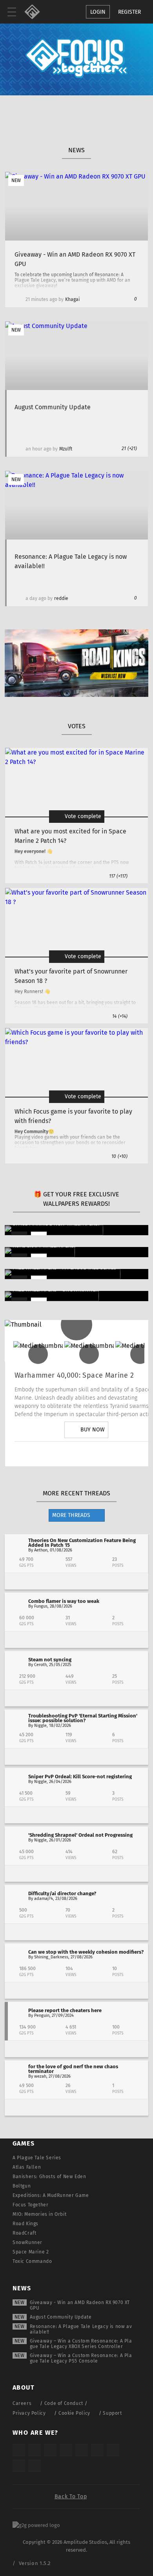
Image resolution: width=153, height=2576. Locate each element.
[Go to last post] (76, 1581)
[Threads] (113, 2450)
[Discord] (130, 1454)
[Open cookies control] (51, 12)
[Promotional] (76, 695)
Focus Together (30, 2205)
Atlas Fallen (27, 2167)
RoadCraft (24, 2233)
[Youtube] (86, 1454)
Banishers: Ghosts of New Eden (49, 2177)
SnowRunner (27, 2242)
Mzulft (66, 449)
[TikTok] (50, 2450)
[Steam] (82, 2450)
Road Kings (25, 2224)
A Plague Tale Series (37, 2158)
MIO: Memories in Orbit (39, 2214)
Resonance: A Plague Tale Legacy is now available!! (81, 2329)
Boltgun (22, 2186)
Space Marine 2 (31, 2252)
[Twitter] (64, 1454)
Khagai (72, 299)
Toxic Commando (32, 2261)
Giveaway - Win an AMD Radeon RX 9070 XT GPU (80, 2305)
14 (120, 1016)
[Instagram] (42, 1454)
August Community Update (61, 2317)
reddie (61, 598)
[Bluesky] (19, 2466)
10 (119, 1156)
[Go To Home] (35, 12)
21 (129, 448)
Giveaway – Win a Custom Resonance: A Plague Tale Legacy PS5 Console (81, 2358)
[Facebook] (108, 1454)
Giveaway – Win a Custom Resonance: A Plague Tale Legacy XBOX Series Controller (81, 2344)
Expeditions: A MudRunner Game (51, 2195)
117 (118, 876)
